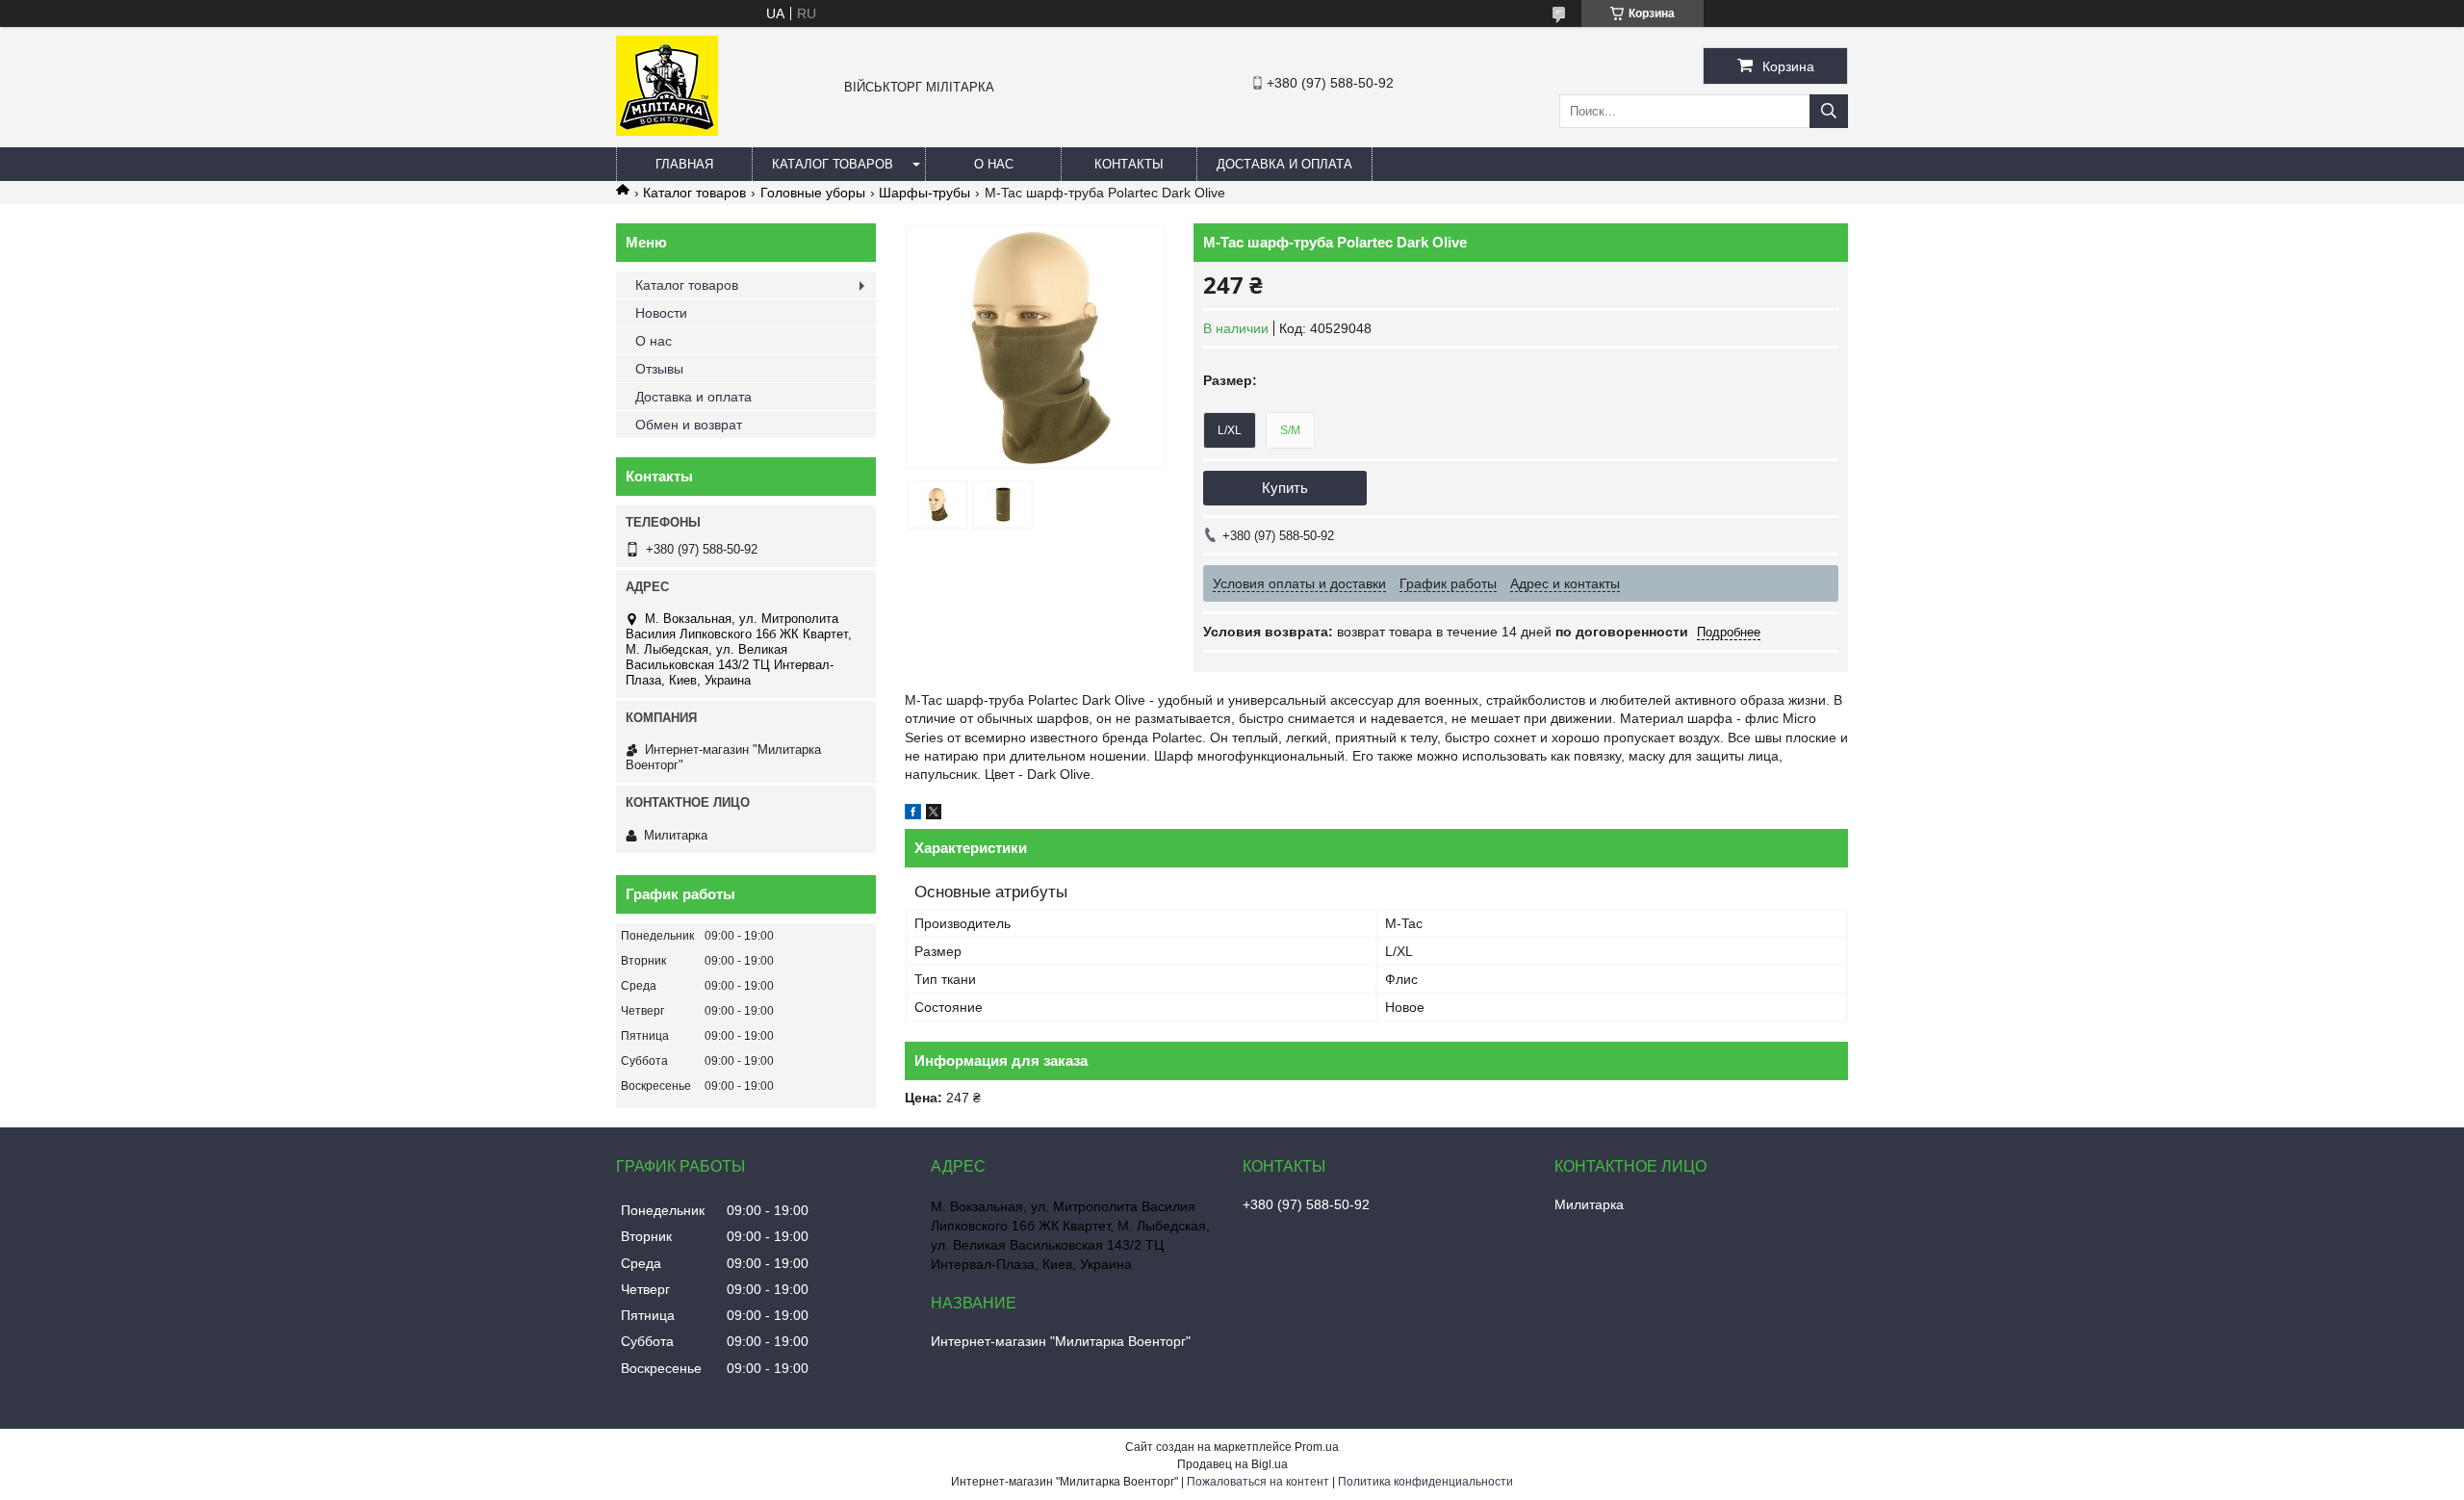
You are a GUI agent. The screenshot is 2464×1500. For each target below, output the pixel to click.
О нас (994, 164)
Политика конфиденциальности (1425, 1482)
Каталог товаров (833, 164)
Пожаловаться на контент (1258, 1482)
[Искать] (1829, 111)
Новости (661, 313)
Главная (684, 164)
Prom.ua (1317, 1447)
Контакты (1129, 164)
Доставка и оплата (1284, 164)
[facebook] (913, 815)
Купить (1285, 488)
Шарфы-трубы (924, 193)
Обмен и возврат (689, 425)
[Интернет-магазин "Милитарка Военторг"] (667, 131)
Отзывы (659, 369)
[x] (934, 815)
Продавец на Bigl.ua (1232, 1464)
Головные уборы (813, 193)
